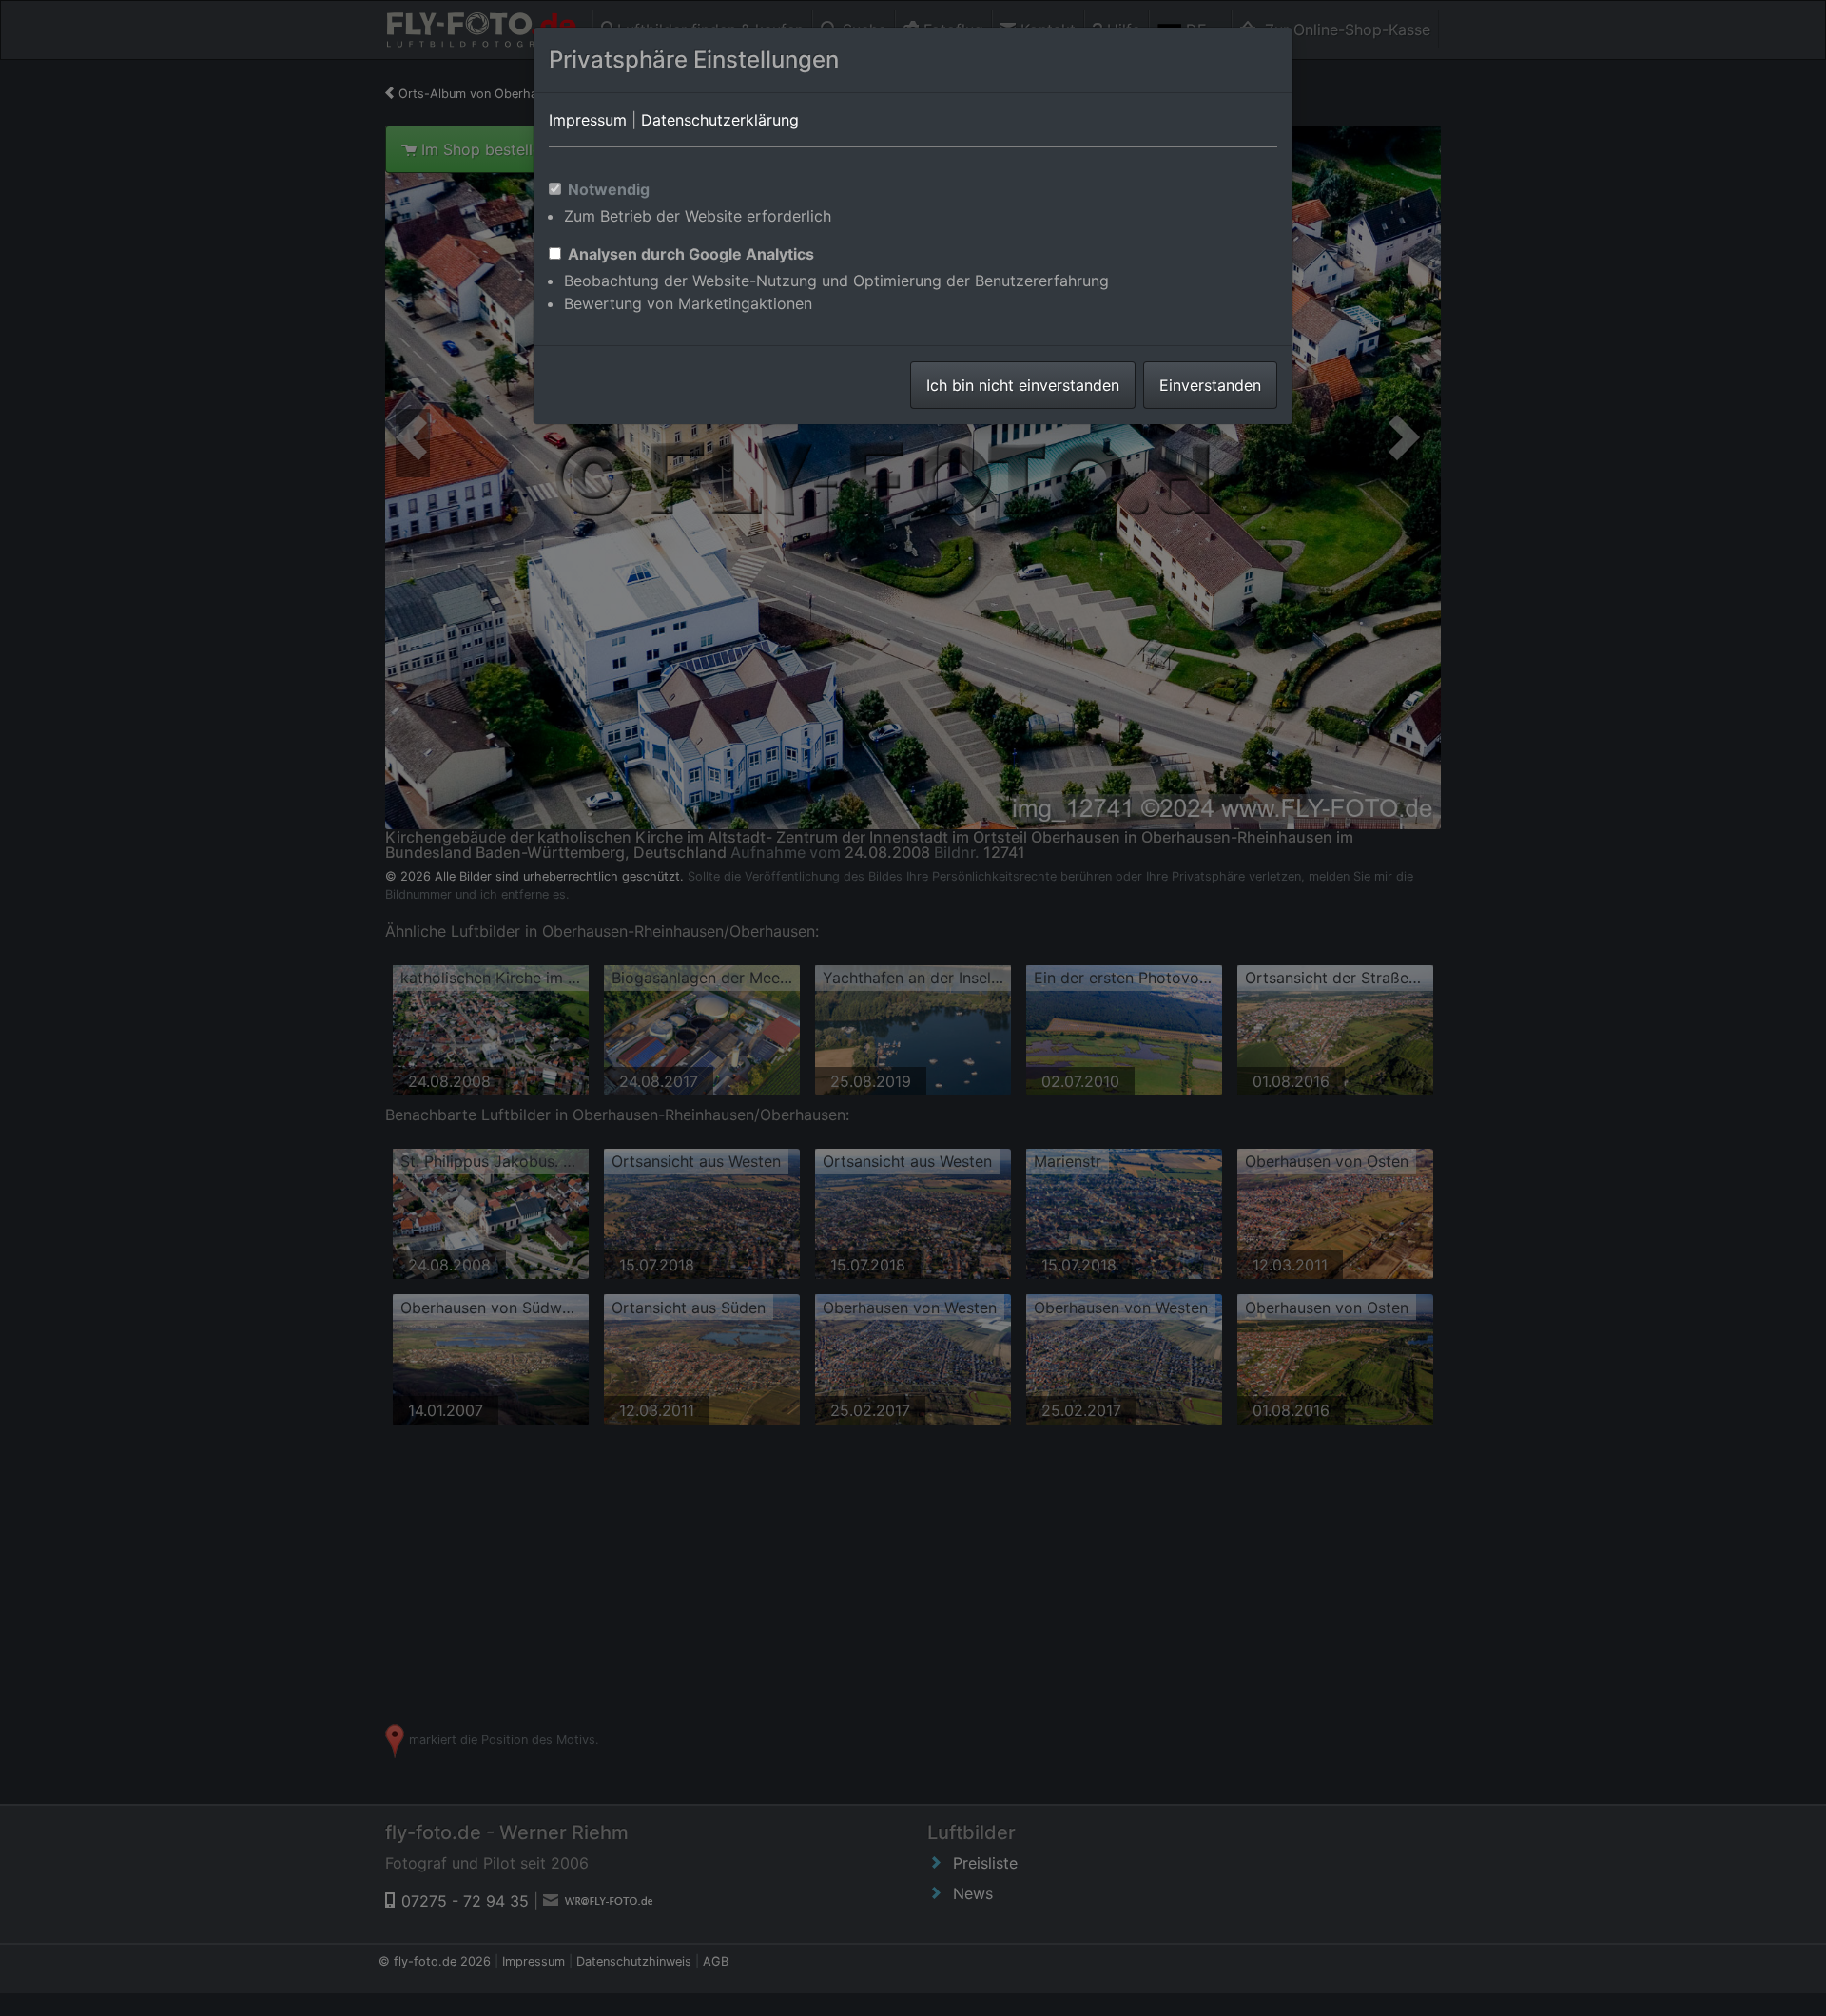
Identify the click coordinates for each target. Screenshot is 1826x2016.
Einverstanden (1210, 385)
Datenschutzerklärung (720, 120)
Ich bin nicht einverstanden (1023, 385)
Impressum (588, 120)
